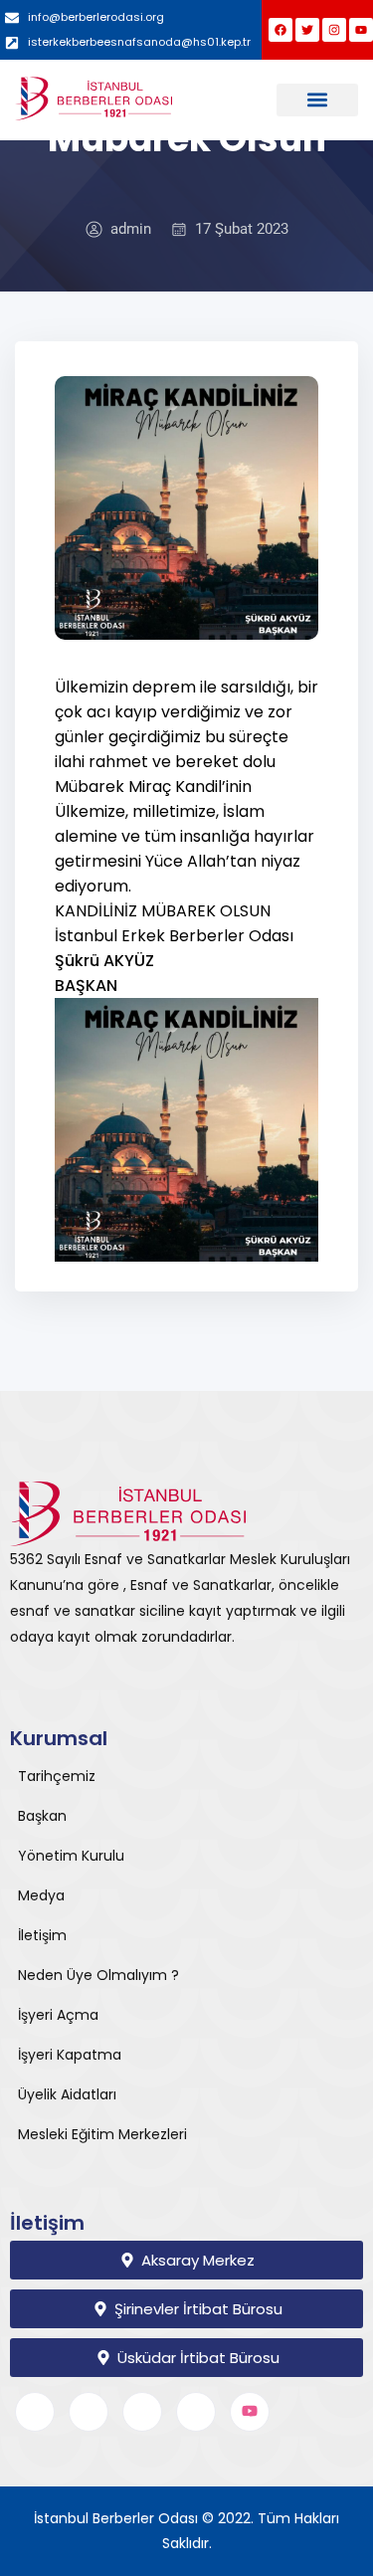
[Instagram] (334, 30)
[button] (318, 100)
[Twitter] (307, 30)
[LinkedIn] (142, 2412)
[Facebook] (280, 30)
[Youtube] (361, 30)
